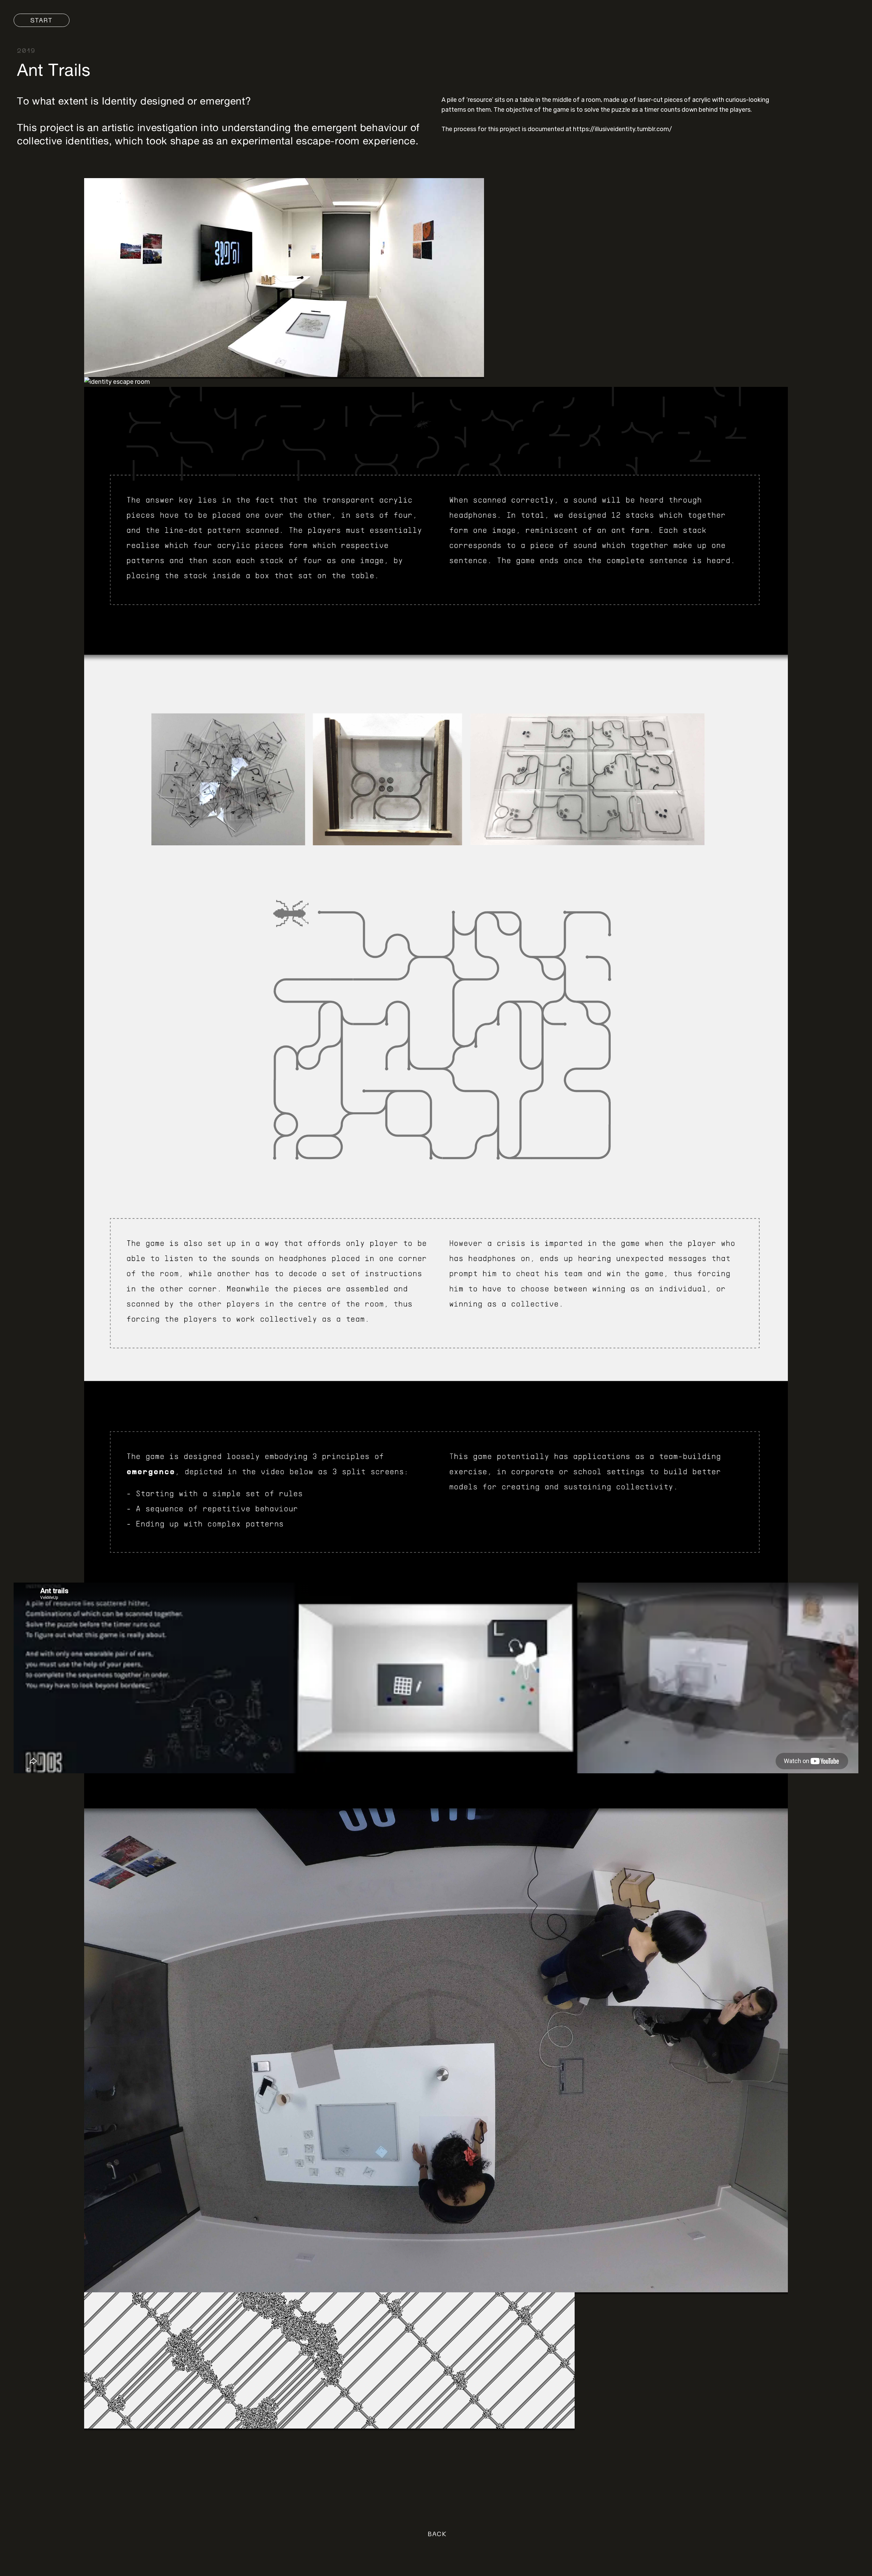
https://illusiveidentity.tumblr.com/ (622, 129)
